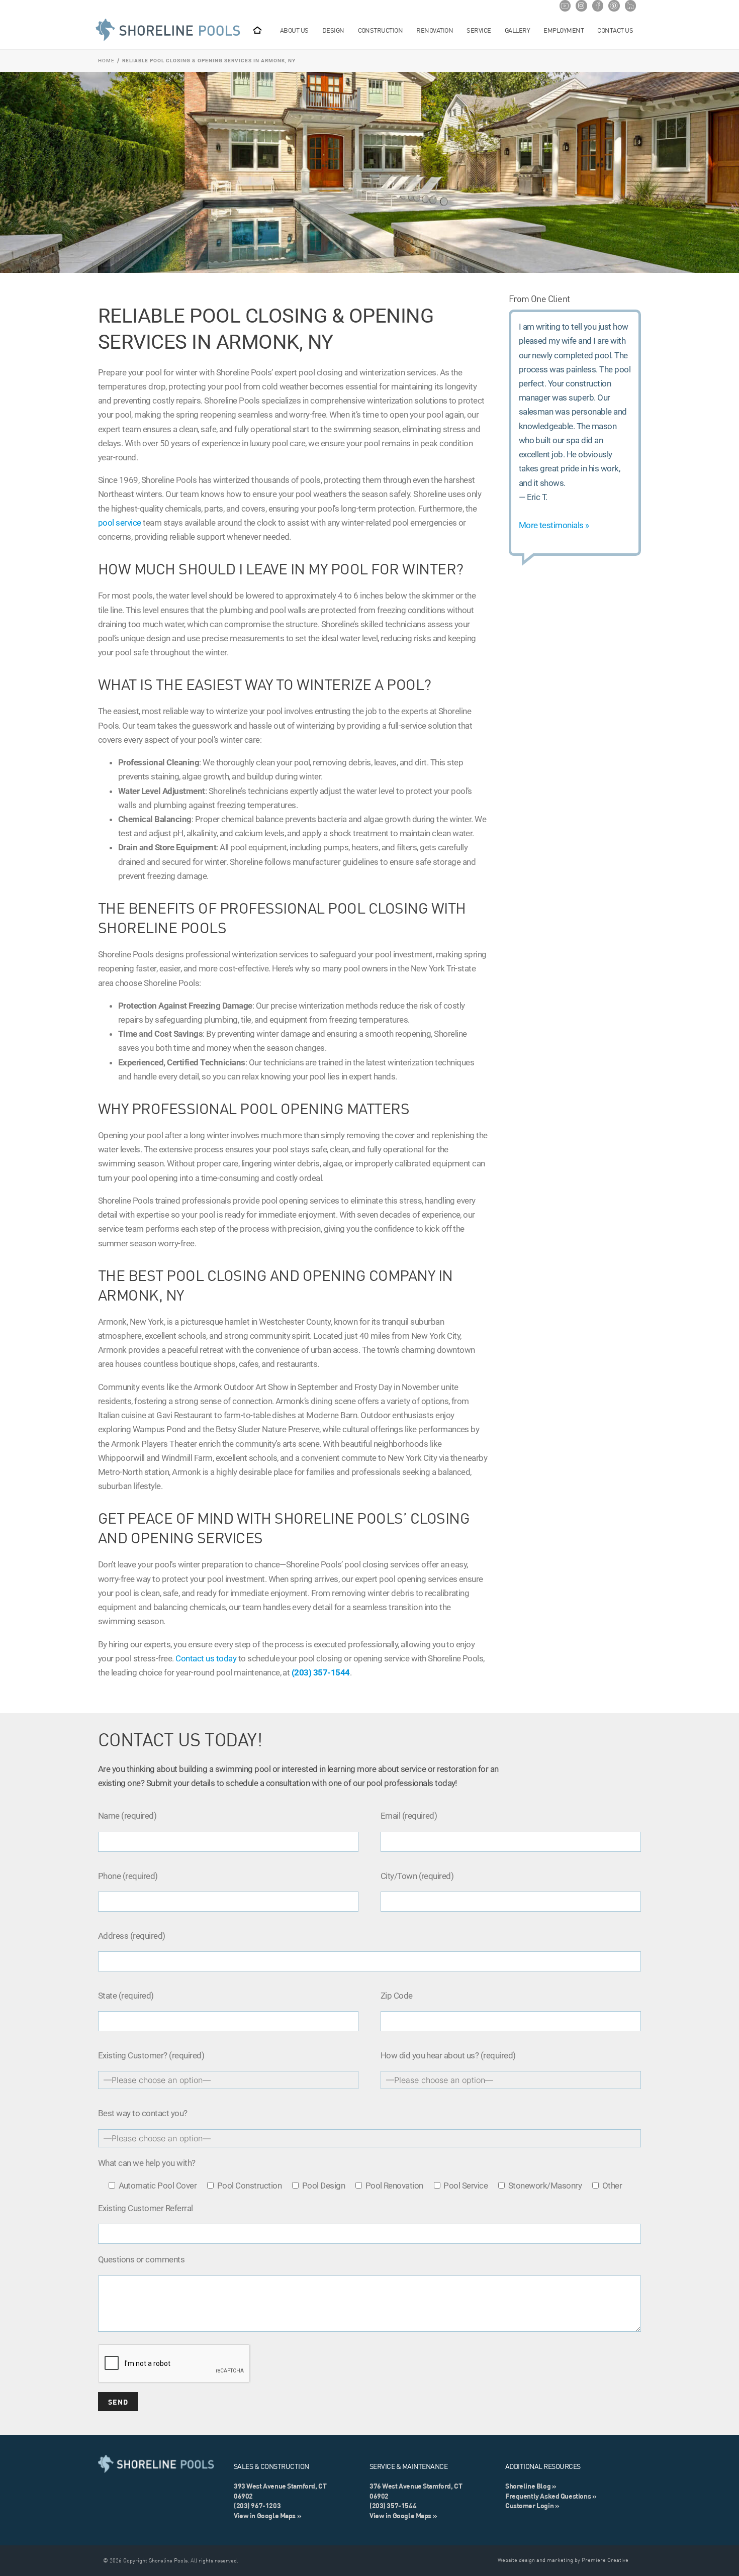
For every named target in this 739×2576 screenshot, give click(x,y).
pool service (120, 523)
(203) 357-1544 (321, 1672)
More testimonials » (554, 525)
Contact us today (206, 1658)
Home (106, 61)
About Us (294, 30)
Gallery (517, 30)
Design (333, 30)
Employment (564, 30)
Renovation (435, 30)
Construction (381, 30)
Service (479, 30)
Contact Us (615, 30)
